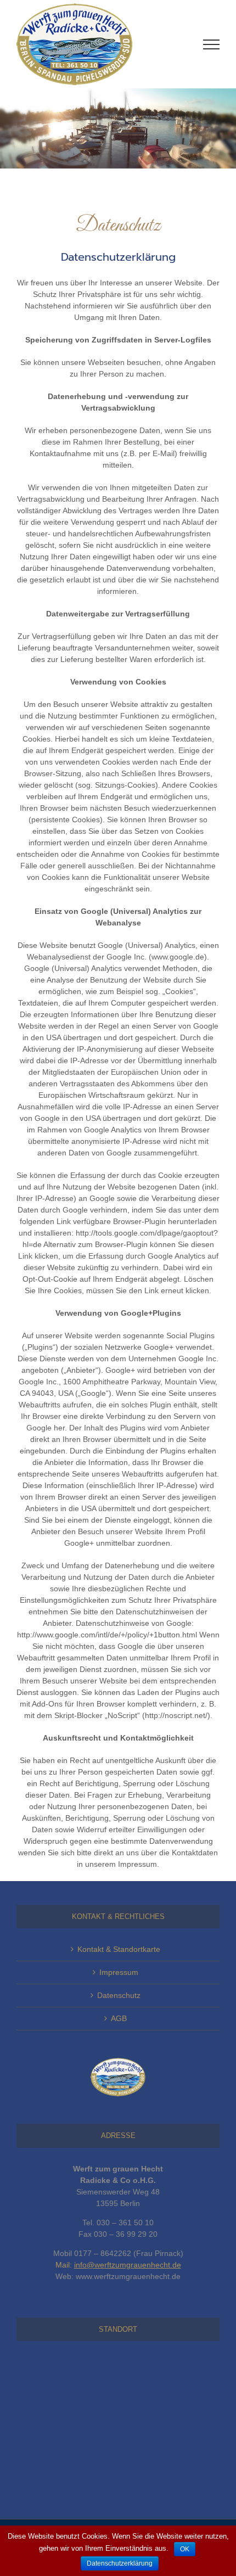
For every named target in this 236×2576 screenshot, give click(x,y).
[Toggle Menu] (211, 44)
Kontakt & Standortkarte (119, 1949)
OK (185, 2549)
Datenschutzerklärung (120, 2563)
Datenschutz (119, 1995)
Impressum (119, 1972)
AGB (119, 2018)
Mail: (118, 2265)
